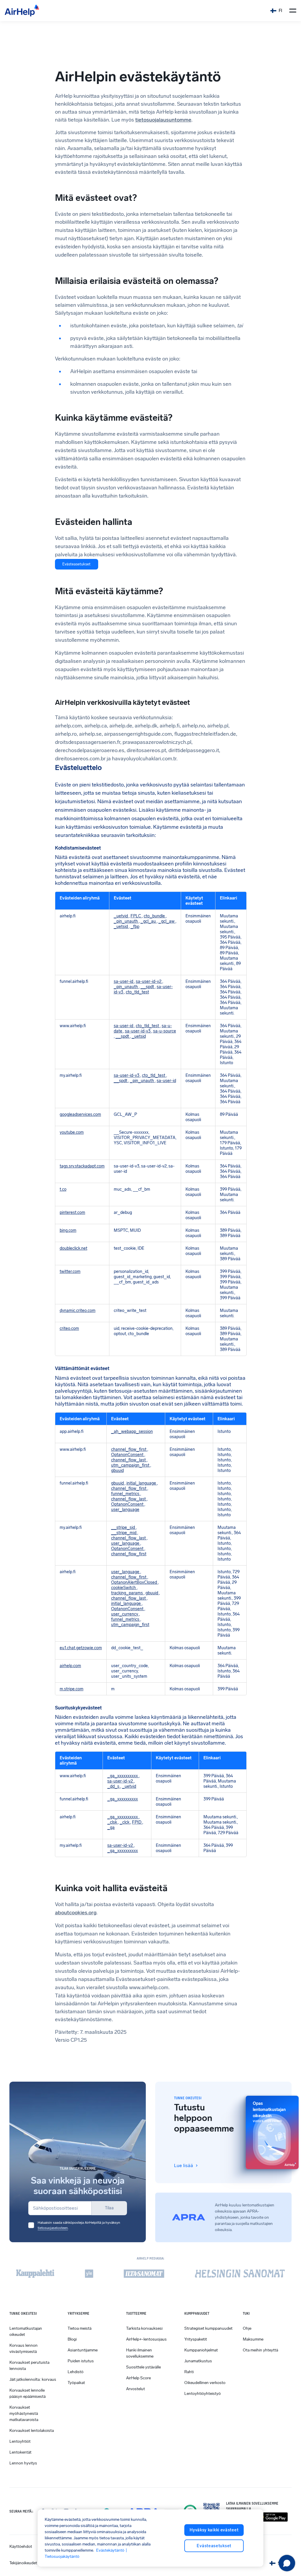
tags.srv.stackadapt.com (82, 1166)
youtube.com (72, 1132)
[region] (150, 2538)
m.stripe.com (72, 1689)
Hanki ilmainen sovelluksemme (140, 2353)
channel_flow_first (129, 1449)
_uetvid (121, 916)
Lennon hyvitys (23, 2463)
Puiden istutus (81, 2361)
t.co (63, 1189)
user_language (125, 1509)
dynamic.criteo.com (78, 1310)
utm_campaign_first (131, 1465)
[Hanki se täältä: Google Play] (272, 2517)
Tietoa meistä (80, 2328)
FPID (137, 1822)
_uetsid (121, 926)
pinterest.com (72, 1212)
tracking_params (127, 1593)
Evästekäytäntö (110, 2550)
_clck (125, 1822)
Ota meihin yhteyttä (260, 2350)
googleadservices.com (80, 1114)
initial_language (142, 1483)
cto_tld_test (137, 992)
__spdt (148, 987)
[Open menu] (293, 11)
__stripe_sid (123, 1527)
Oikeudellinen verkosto (205, 2383)
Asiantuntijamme (83, 2350)
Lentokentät (20, 2452)
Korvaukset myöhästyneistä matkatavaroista (24, 2414)
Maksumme (253, 2339)
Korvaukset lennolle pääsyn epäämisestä (27, 2393)
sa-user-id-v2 (149, 981)
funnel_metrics (126, 1494)
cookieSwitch (124, 1588)
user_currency (125, 1614)
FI (280, 11)
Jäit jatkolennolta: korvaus (33, 2379)
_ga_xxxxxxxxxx (123, 1776)
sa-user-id (124, 981)
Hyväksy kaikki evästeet (214, 2530)
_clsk (113, 1822)
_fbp (135, 926)
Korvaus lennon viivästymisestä (24, 2348)
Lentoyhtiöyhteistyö (203, 2394)
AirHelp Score (138, 2378)
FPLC (136, 916)
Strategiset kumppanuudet (208, 2328)
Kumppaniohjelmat (201, 2350)
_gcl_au (149, 921)
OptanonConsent (128, 1455)
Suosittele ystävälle (143, 2367)
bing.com (68, 1230)
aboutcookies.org (76, 1913)
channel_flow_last (129, 1460)
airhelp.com (70, 1666)
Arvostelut (136, 2389)
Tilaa (109, 2208)
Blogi (72, 2339)
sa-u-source (165, 1031)
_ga (111, 1827)
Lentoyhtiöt (20, 2441)
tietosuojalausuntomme (163, 120)
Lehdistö (76, 2372)
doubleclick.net (73, 1248)
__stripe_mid (124, 1533)
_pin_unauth (126, 921)
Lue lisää (184, 2165)
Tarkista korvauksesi (144, 2328)
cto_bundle (155, 916)
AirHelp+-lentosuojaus (146, 2339)
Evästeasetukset (76, 564)
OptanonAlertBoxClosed (134, 1582)
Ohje (247, 2328)
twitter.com (70, 1271)
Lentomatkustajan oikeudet (26, 2331)
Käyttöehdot (21, 2546)
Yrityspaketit (196, 2339)
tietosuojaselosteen (53, 2228)
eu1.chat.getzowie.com (81, 1648)
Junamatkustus (198, 2361)
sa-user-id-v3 (138, 1031)
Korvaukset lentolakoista (32, 2431)
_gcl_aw (167, 921)
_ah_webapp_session (132, 1431)
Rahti (189, 2372)
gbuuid (117, 1470)
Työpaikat (76, 2383)
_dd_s (114, 1786)
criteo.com (69, 1328)
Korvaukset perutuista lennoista (29, 2366)
